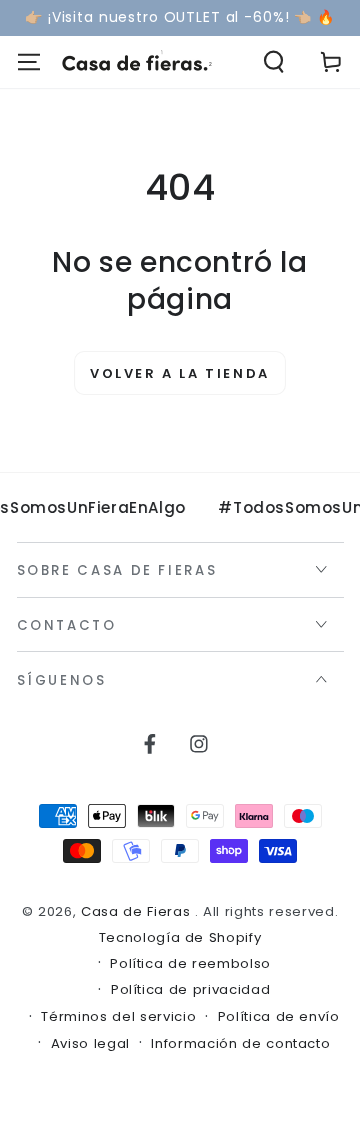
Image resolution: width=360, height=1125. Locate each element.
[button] (274, 62)
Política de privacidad (191, 990)
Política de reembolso (190, 964)
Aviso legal (90, 1044)
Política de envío (279, 1017)
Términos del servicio (118, 1017)
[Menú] (28, 62)
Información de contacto (240, 1044)
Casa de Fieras (138, 911)
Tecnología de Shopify (180, 938)
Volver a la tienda (180, 373)
